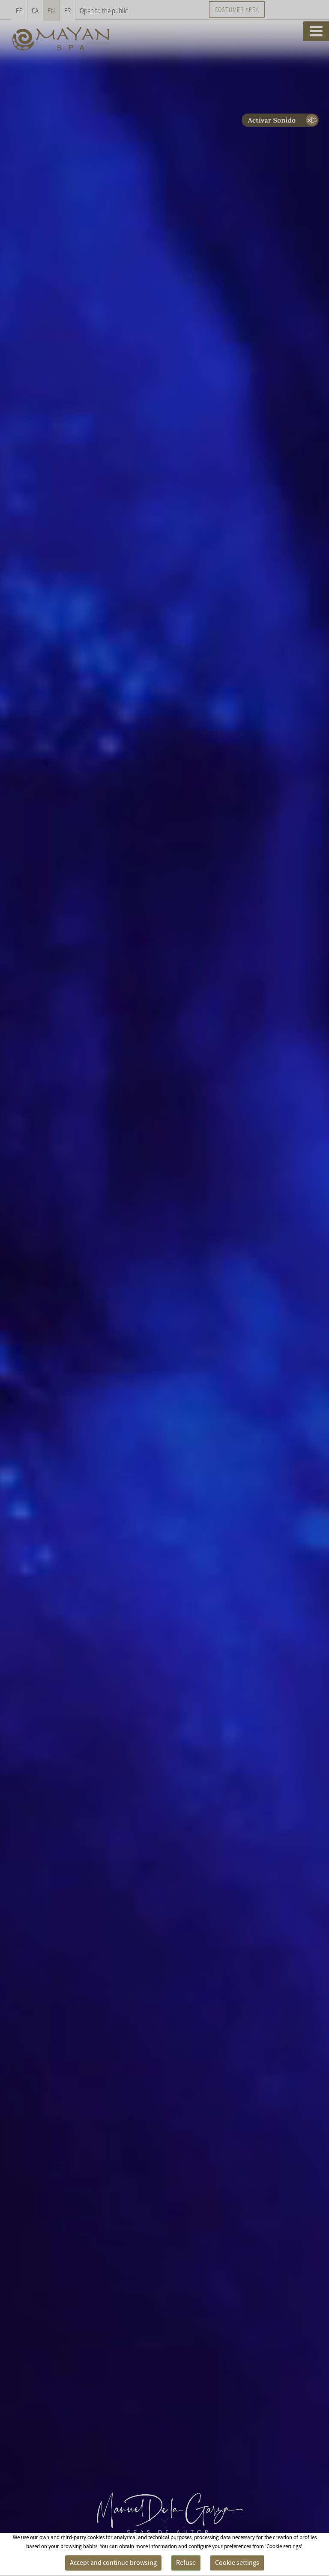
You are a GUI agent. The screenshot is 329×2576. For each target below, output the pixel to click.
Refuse (186, 2563)
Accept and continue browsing (113, 2563)
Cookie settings (237, 2563)
